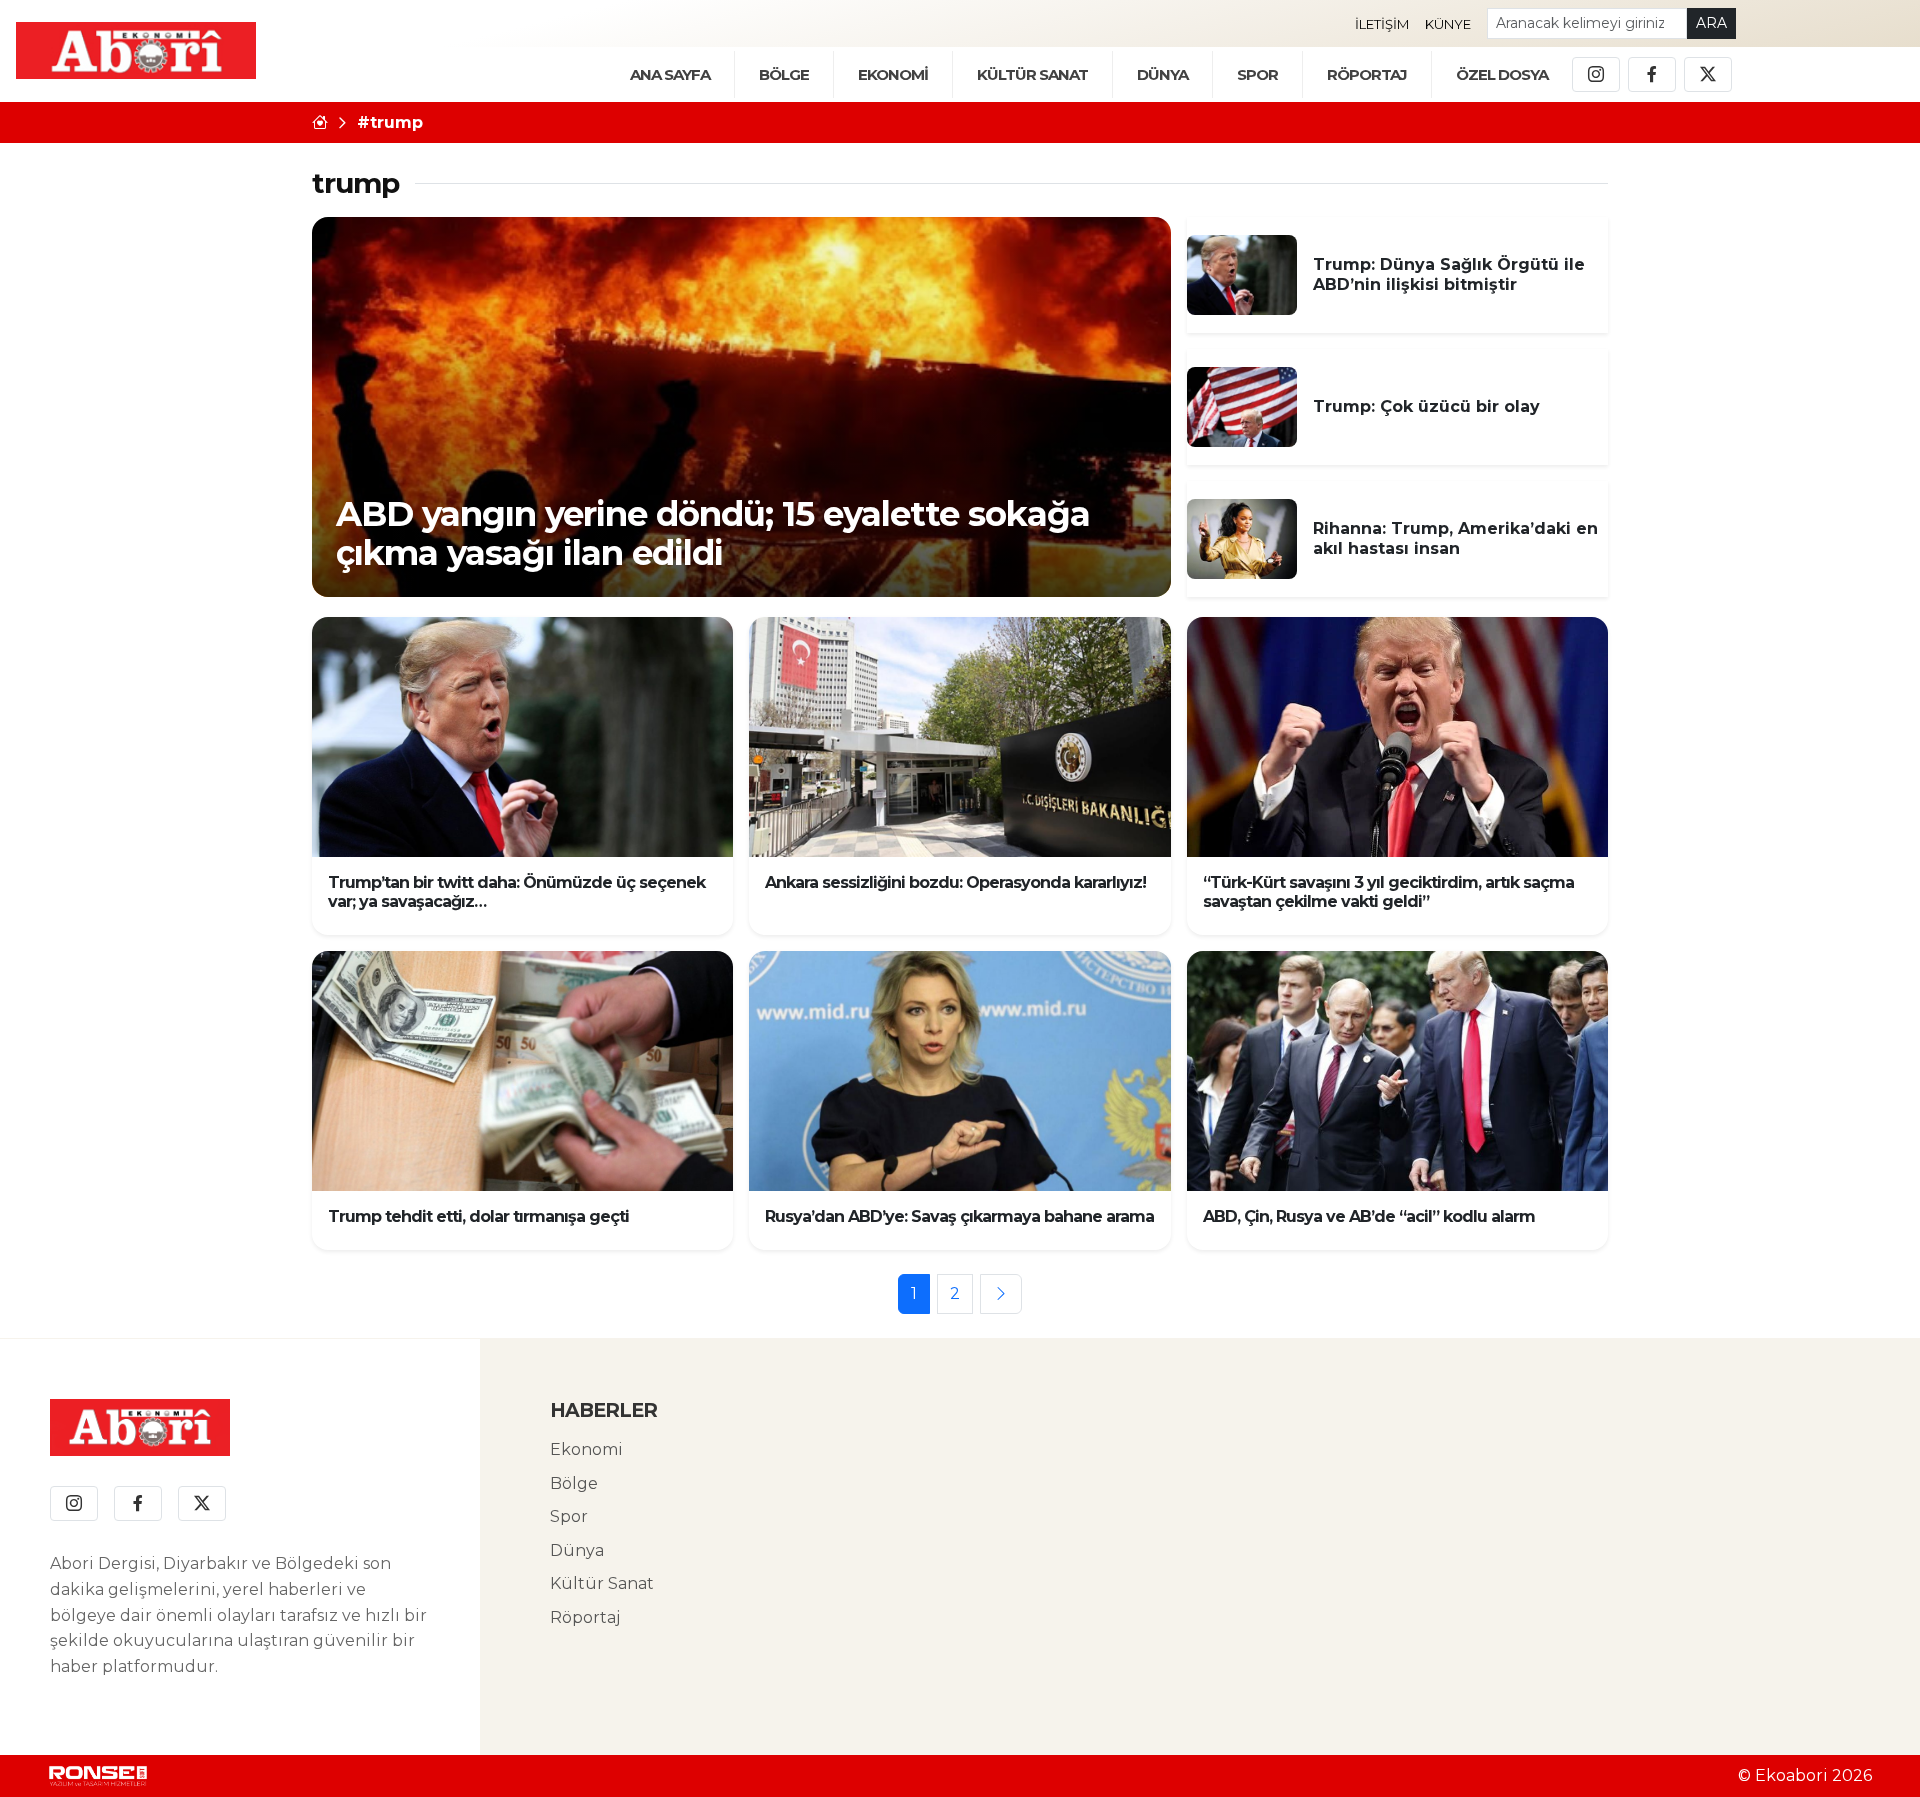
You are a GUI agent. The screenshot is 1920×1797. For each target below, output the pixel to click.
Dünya (577, 1550)
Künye (1448, 24)
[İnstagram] (1596, 75)
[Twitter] (1708, 75)
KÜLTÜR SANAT (1032, 74)
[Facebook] (1652, 75)
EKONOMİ (893, 74)
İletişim (1382, 24)
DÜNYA (1162, 74)
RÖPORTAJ (1367, 74)
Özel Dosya (1502, 74)
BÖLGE (784, 74)
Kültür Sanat (602, 1583)
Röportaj (585, 1617)
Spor (1257, 74)
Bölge (574, 1483)
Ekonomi (586, 1449)
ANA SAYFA (670, 74)
